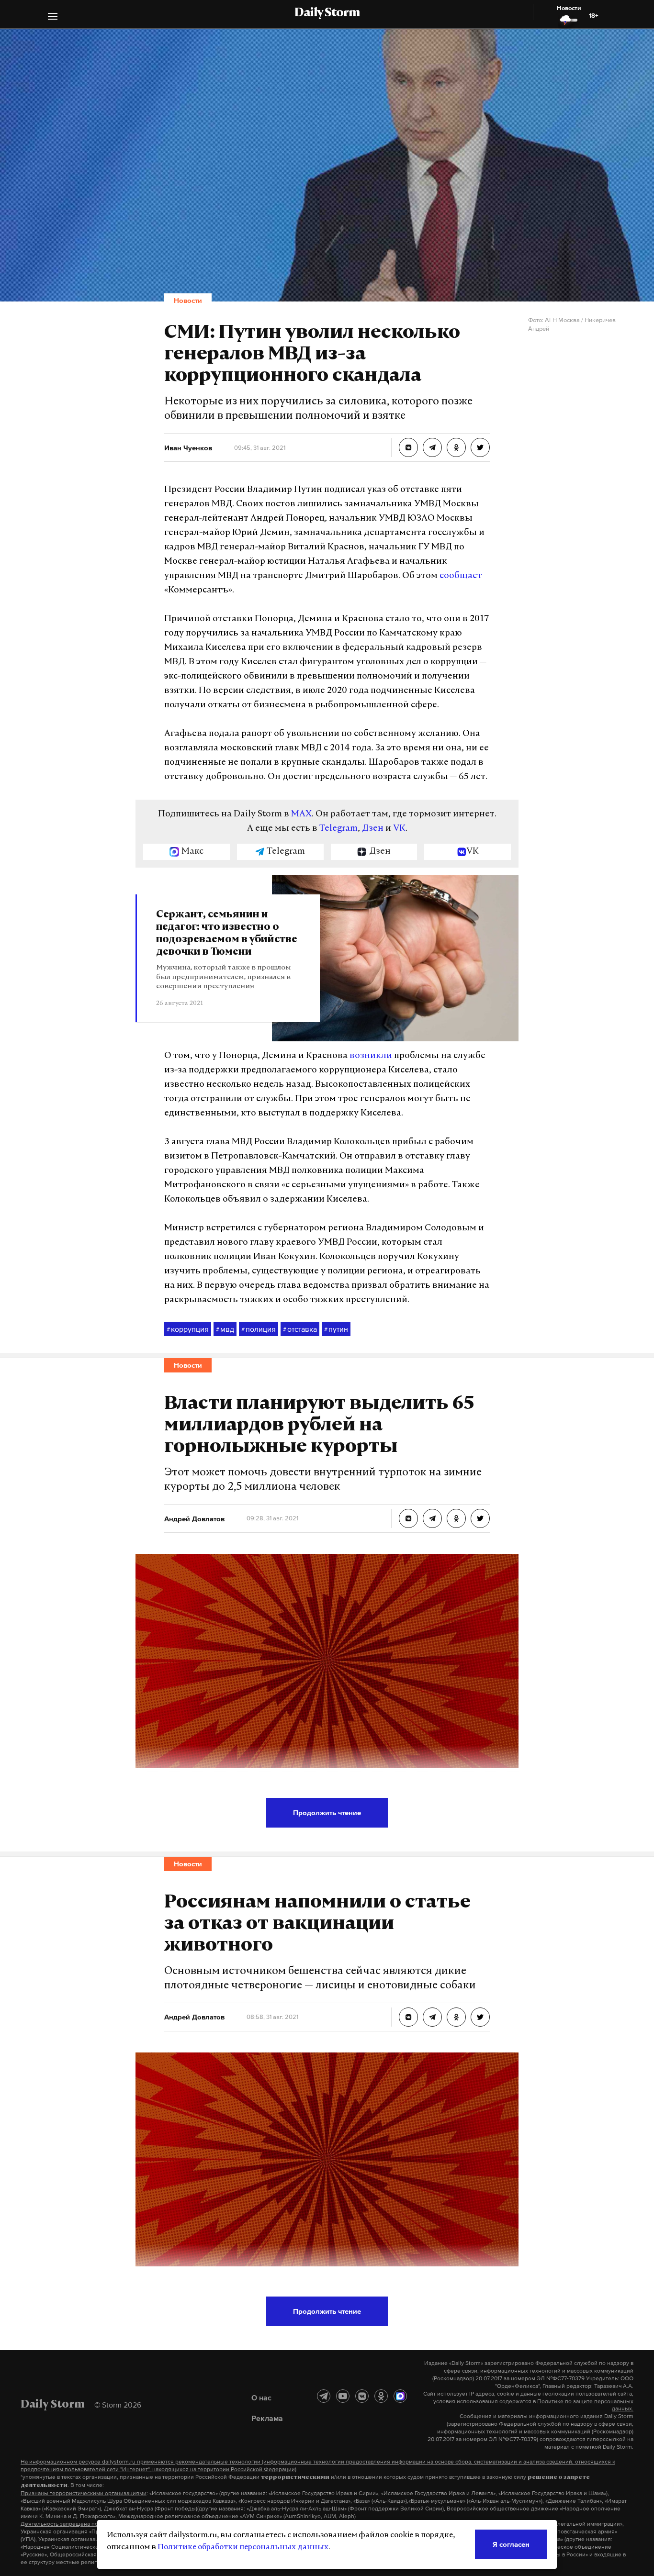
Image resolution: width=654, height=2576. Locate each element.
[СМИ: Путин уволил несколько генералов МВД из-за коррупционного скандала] (408, 447)
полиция (259, 1329)
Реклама (267, 2418)
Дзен (373, 829)
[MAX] (400, 2396)
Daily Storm (327, 13)
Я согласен (511, 2544)
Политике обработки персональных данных (243, 2547)
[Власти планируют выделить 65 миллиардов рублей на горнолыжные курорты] (408, 1518)
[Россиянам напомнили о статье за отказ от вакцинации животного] (408, 2017)
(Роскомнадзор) (453, 2378)
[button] (53, 17)
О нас (261, 2398)
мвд (225, 1329)
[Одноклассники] (381, 2396)
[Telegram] (324, 2396)
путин (336, 1329)
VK (399, 829)
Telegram (338, 829)
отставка (300, 1329)
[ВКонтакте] (362, 2396)
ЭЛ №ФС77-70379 (561, 2378)
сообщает (461, 576)
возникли (371, 1056)
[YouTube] (343, 2396)
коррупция (188, 1329)
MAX (301, 814)
